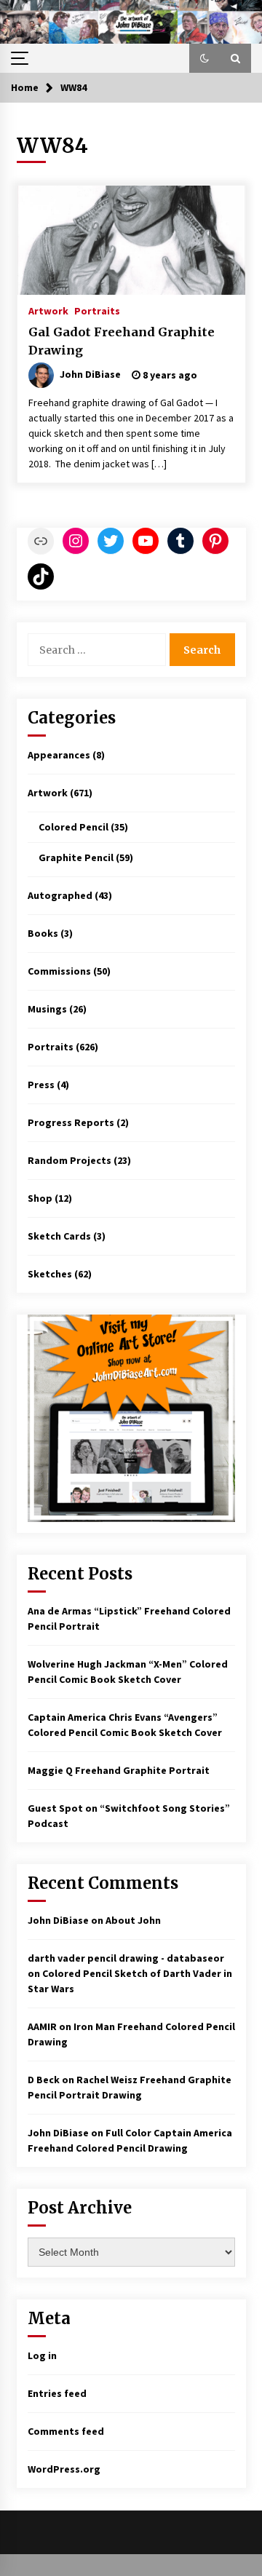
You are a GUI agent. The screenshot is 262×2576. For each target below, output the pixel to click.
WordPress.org (64, 2469)
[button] (205, 58)
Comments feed (66, 2431)
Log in (42, 2355)
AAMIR (42, 2026)
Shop (40, 1198)
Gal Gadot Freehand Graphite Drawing (122, 341)
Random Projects (70, 1160)
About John (133, 1920)
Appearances (59, 755)
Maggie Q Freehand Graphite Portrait (119, 1770)
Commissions (59, 971)
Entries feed (57, 2393)
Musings (47, 1009)
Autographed (60, 895)
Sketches (50, 1274)
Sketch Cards (59, 1236)
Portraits (97, 310)
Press (41, 1085)
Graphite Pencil (76, 857)
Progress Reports (71, 1122)
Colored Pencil (74, 827)
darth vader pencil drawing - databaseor (126, 1958)
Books (43, 933)
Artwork (48, 310)
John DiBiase (58, 1920)
